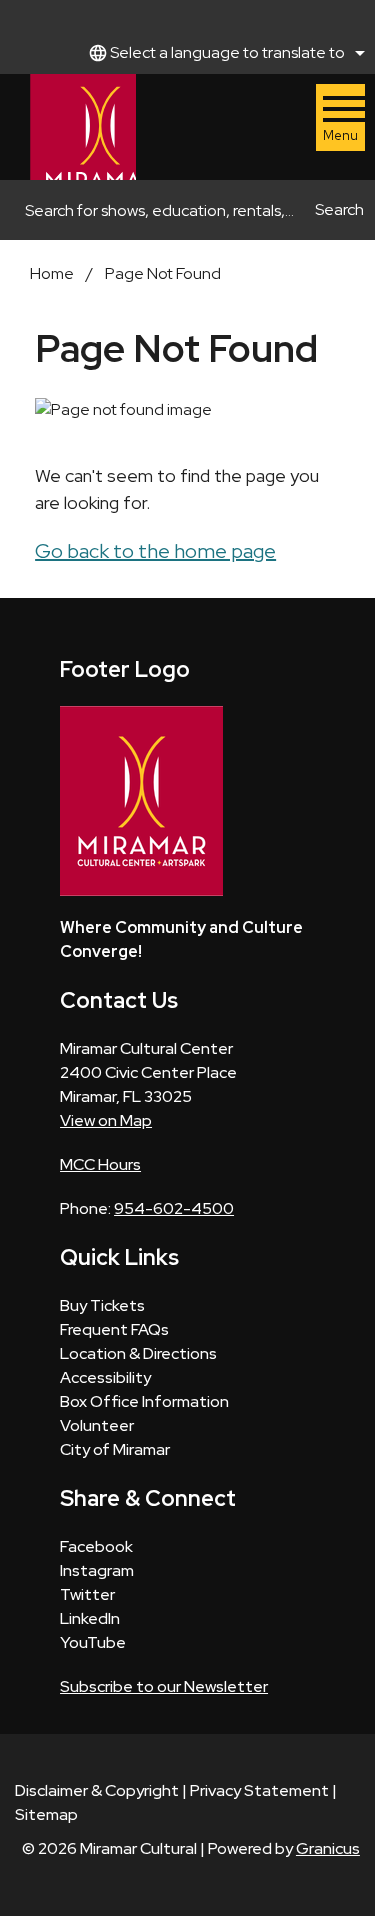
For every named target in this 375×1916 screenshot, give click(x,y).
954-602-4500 (174, 1208)
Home (52, 273)
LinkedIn (90, 1618)
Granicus (328, 1848)
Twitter (87, 1594)
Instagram (97, 1570)
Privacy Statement (259, 1790)
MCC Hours (100, 1164)
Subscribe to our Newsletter (164, 1686)
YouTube (93, 1642)
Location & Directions (138, 1353)
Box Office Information (144, 1401)
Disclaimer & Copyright (97, 1790)
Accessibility (105, 1377)
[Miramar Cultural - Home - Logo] (83, 127)
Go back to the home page (155, 551)
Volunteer (97, 1425)
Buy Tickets (102, 1305)
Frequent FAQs (114, 1329)
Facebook (96, 1546)
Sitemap (46, 1814)
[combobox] (224, 53)
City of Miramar (115, 1449)
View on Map (106, 1120)
